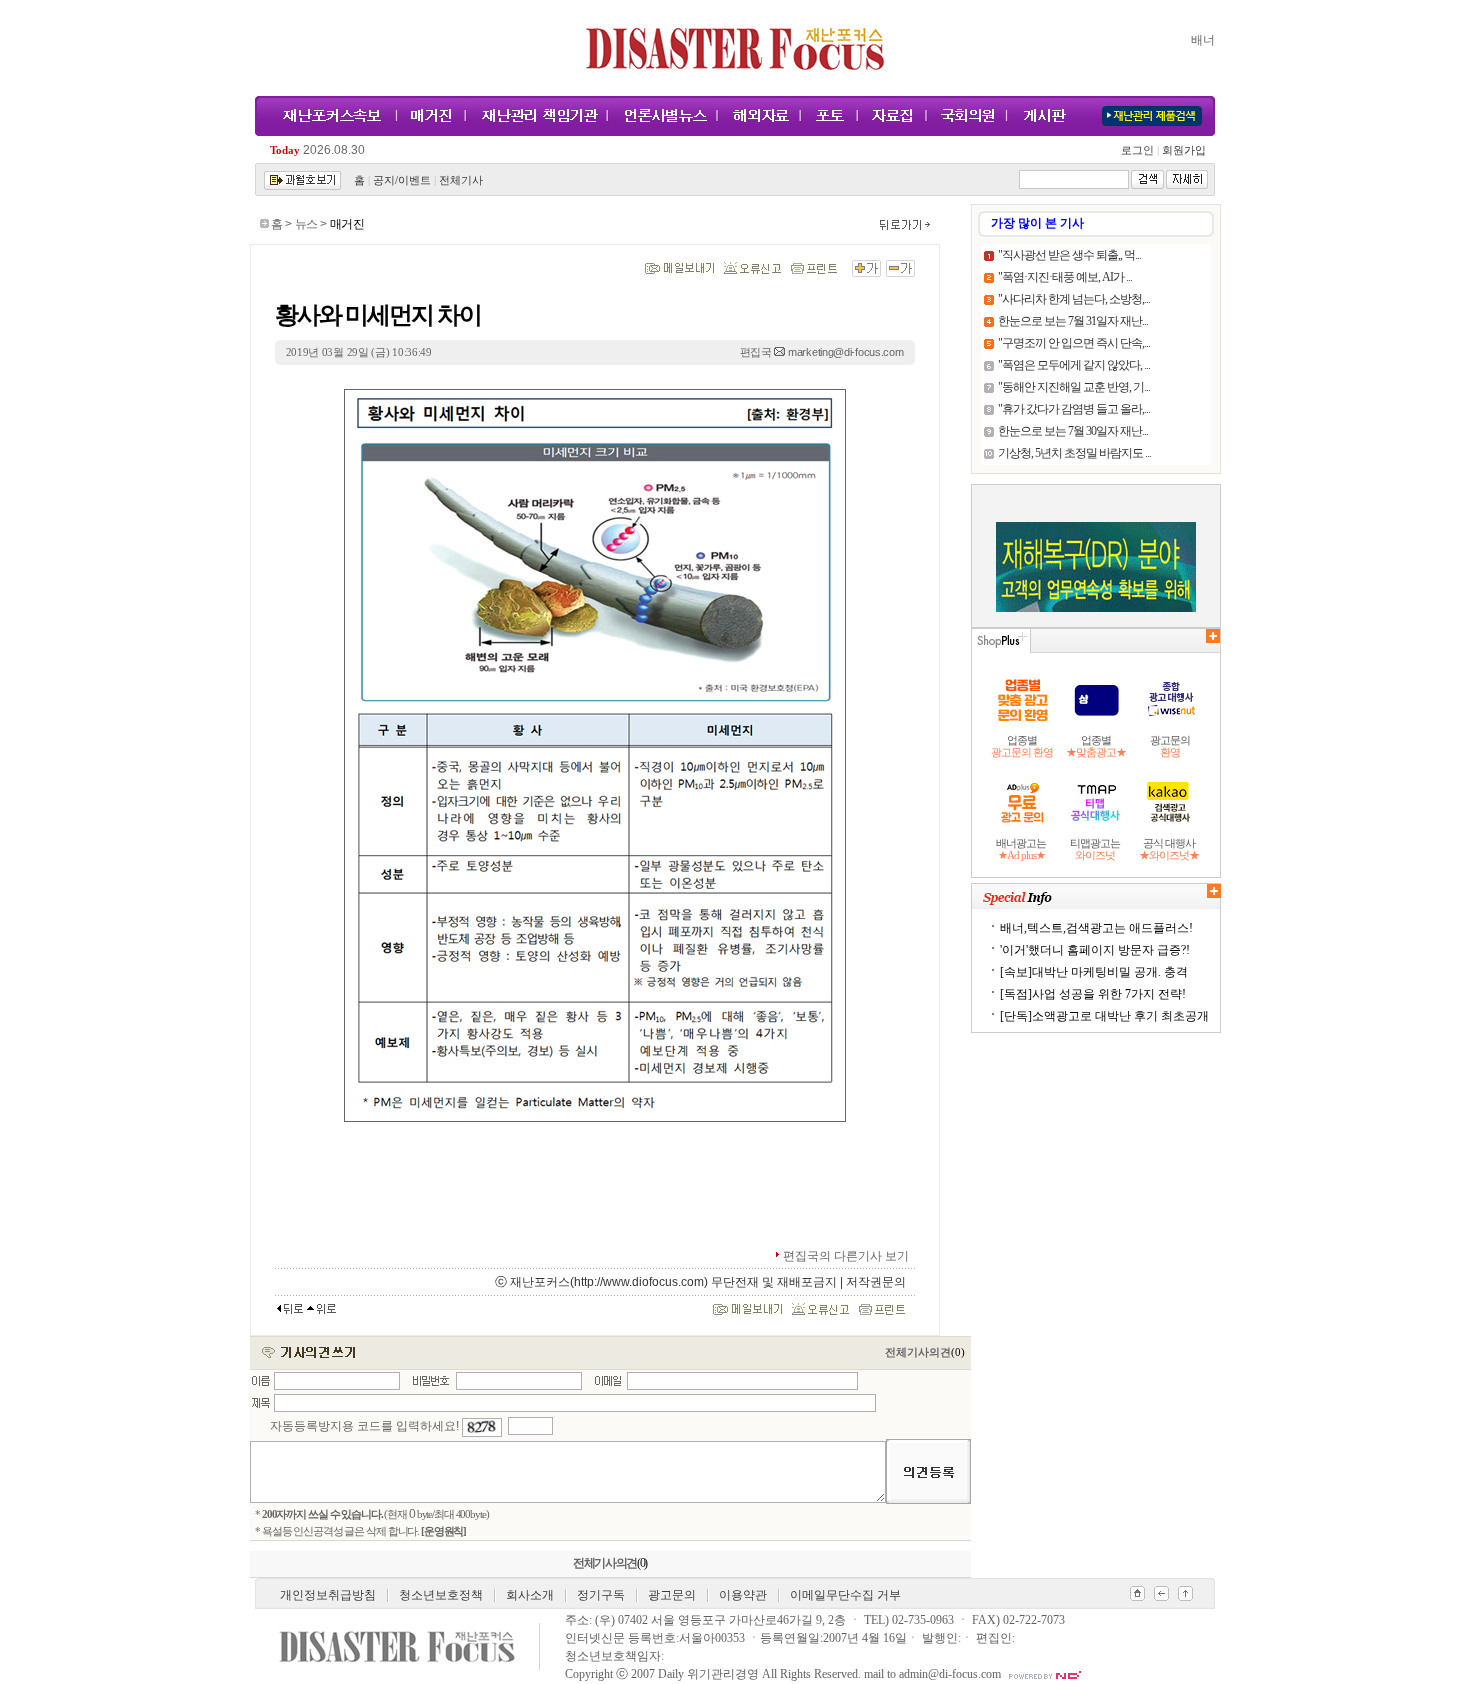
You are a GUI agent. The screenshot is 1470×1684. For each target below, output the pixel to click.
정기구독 (601, 1595)
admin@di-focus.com (950, 1674)
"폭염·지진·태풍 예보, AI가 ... (1065, 277)
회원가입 (1182, 150)
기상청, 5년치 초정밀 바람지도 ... (1074, 453)
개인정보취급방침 (328, 1595)
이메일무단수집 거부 (845, 1595)
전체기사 (461, 180)
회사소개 (530, 1595)
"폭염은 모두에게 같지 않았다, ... (1074, 365)
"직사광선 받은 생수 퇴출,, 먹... (1069, 255)
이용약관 (743, 1595)
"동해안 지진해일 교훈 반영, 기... (1074, 387)
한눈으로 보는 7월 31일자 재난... (1073, 321)
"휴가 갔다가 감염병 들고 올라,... (1074, 409)
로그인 (1140, 150)
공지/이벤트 (402, 180)
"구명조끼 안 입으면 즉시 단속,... (1074, 343)
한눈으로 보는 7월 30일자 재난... (1073, 431)
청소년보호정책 (441, 1595)
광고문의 (672, 1595)
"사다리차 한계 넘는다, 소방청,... (1074, 299)
